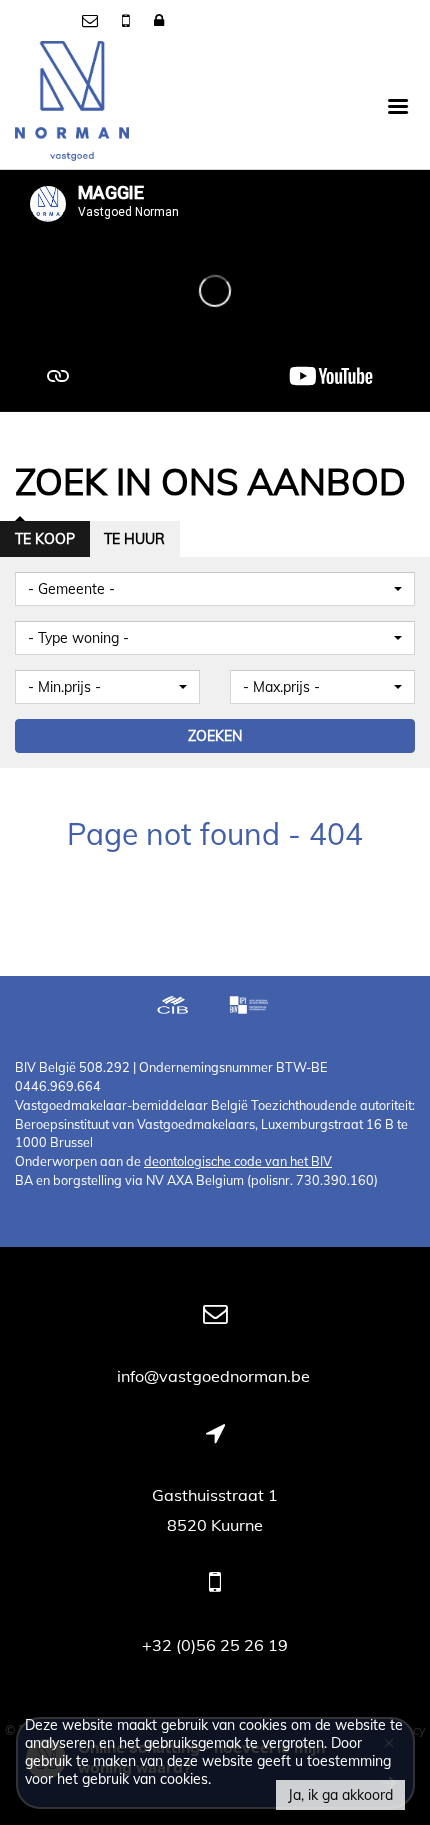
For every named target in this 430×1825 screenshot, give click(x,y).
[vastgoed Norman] (72, 105)
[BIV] (251, 1007)
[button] (215, 589)
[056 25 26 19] (128, 20)
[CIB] (173, 1007)
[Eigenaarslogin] (159, 20)
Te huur (134, 539)
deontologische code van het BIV (238, 1161)
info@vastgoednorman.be (215, 1376)
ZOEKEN (215, 736)
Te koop (45, 539)
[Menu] (398, 105)
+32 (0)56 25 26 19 (215, 1645)
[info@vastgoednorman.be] (92, 20)
